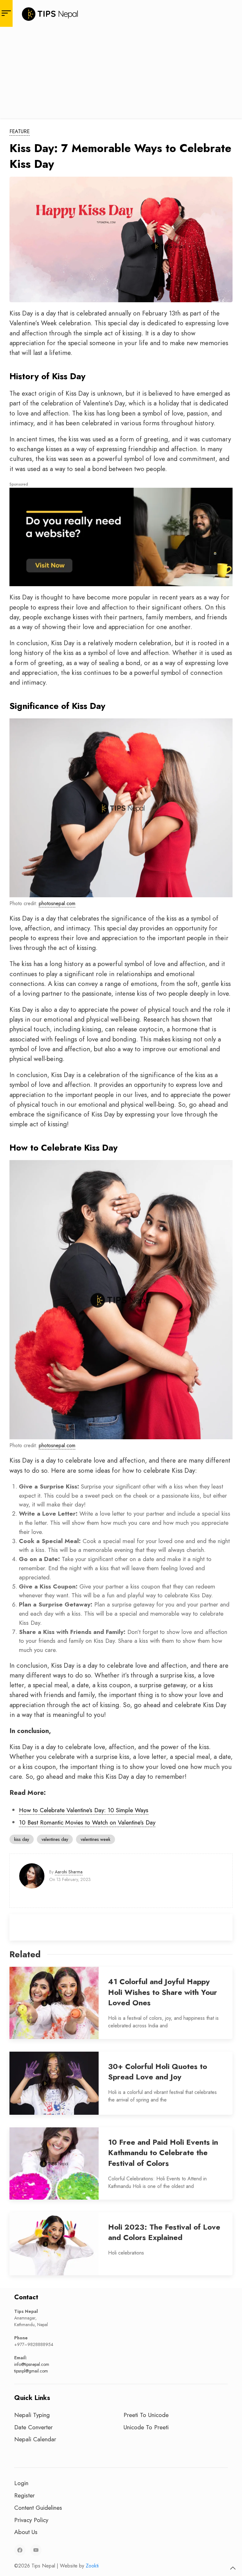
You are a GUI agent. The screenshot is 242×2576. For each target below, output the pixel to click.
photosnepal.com (57, 903)
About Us (26, 2532)
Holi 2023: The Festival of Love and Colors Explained (164, 2232)
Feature (20, 131)
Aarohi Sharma (69, 1872)
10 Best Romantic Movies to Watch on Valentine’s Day (87, 1822)
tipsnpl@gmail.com (31, 2371)
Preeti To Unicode (146, 2415)
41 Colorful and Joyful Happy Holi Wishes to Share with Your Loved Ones (163, 1992)
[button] (233, 2568)
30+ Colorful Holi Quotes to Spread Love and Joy (158, 2072)
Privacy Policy (31, 2520)
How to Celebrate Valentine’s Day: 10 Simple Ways (84, 1810)
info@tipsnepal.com (32, 2364)
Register (24, 2495)
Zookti (92, 2566)
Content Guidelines (38, 2508)
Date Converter (33, 2427)
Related (25, 1954)
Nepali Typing (32, 2415)
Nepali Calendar (35, 2439)
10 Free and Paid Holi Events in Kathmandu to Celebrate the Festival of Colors (163, 2153)
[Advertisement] (121, 74)
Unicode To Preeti (146, 2427)
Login (21, 2483)
